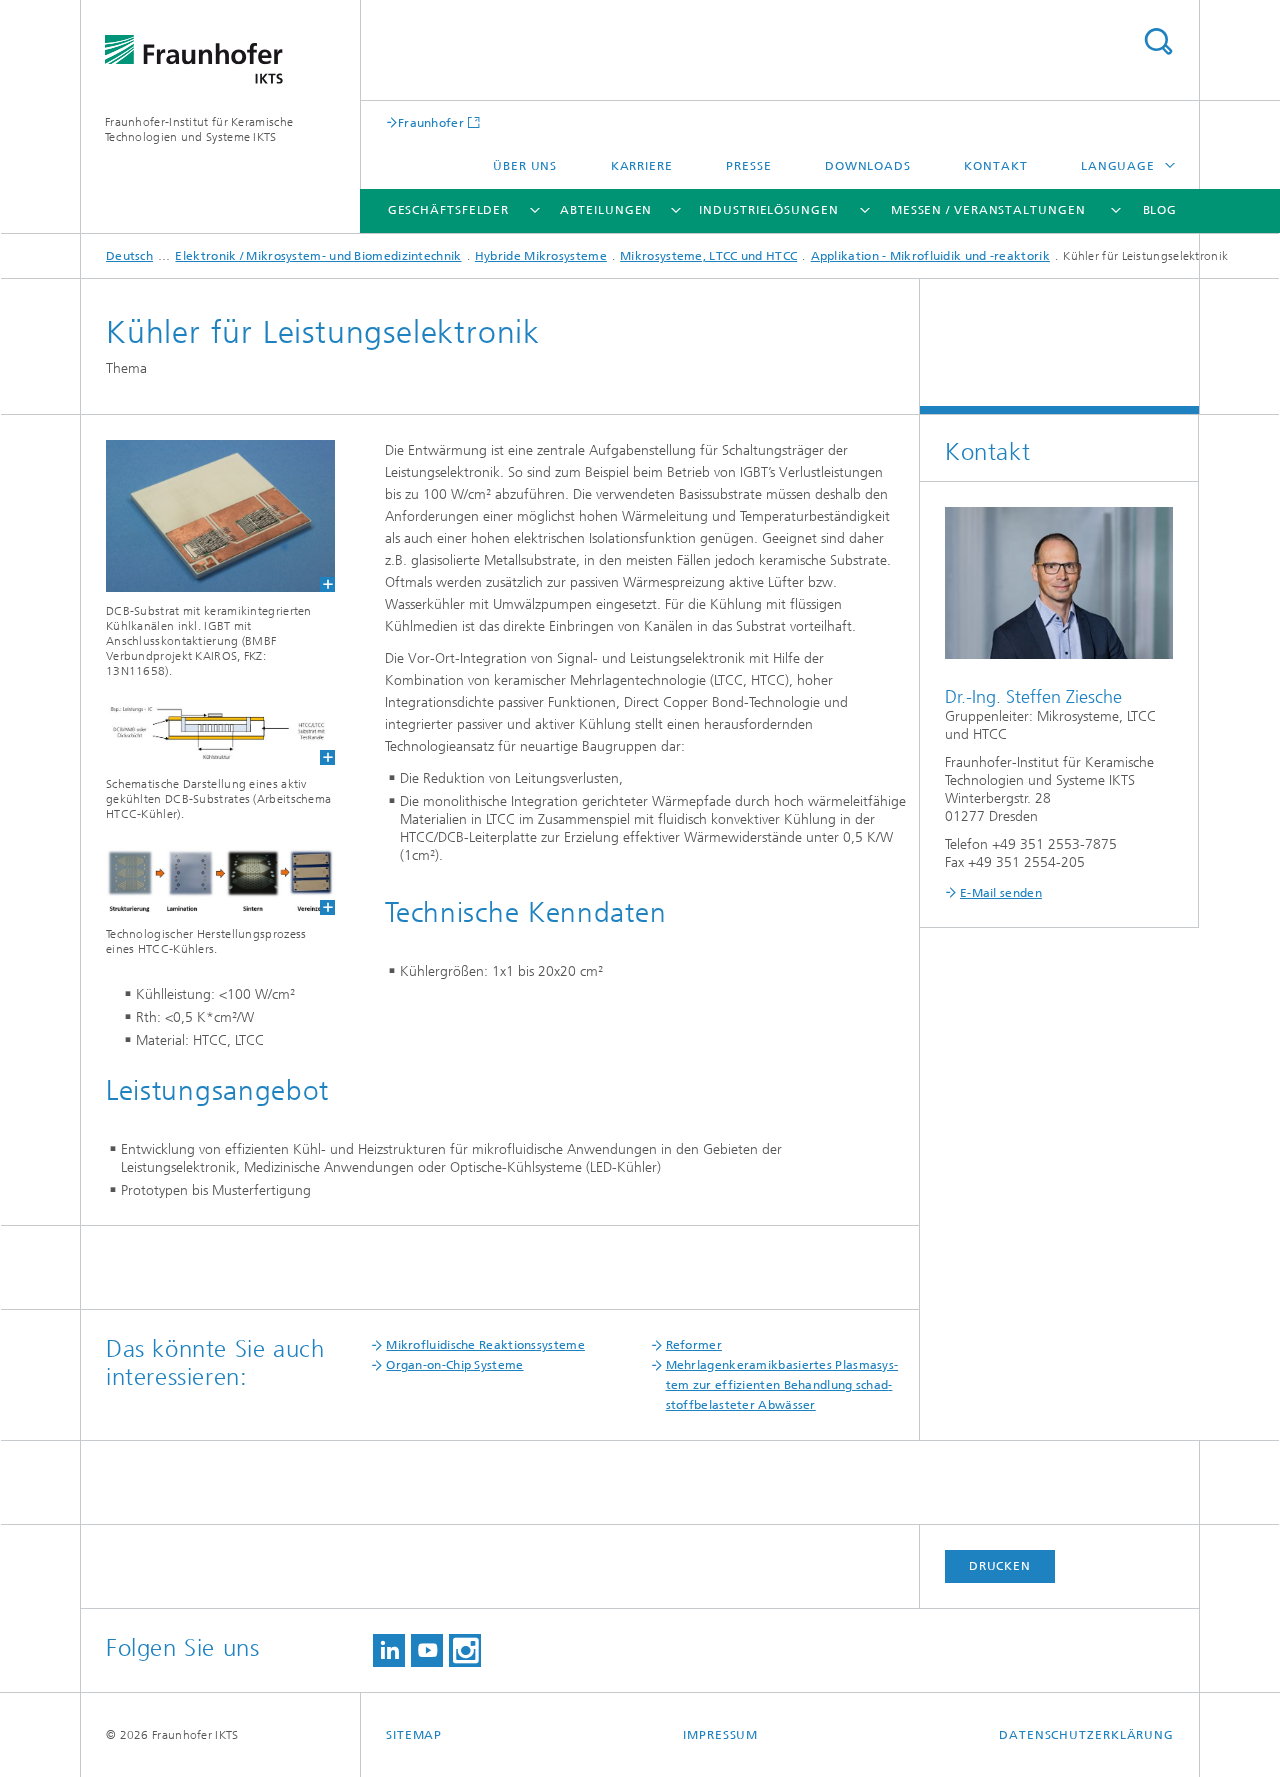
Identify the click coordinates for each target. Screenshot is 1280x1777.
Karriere (642, 166)
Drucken (1000, 1566)
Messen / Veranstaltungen (988, 210)
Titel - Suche (1158, 41)
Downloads (868, 166)
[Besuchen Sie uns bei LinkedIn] (389, 1650)
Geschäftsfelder (449, 210)
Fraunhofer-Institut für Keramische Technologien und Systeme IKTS (199, 129)
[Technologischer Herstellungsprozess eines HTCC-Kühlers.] (208, 881)
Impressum (720, 1735)
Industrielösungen (768, 210)
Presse (748, 166)
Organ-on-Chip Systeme (454, 1365)
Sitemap (414, 1735)
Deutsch (129, 256)
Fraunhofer (431, 122)
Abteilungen (606, 210)
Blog (1160, 210)
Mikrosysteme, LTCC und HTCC (708, 256)
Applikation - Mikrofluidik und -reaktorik (930, 256)
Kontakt (995, 166)
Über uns (525, 166)
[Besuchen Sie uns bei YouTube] (427, 1650)
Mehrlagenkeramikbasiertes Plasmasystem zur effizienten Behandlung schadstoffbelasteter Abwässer (782, 1385)
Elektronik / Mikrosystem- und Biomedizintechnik (318, 256)
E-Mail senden (1001, 893)
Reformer (694, 1345)
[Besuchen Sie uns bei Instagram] (465, 1650)
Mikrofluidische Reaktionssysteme (485, 1345)
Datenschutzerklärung (1086, 1735)
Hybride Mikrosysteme (541, 256)
